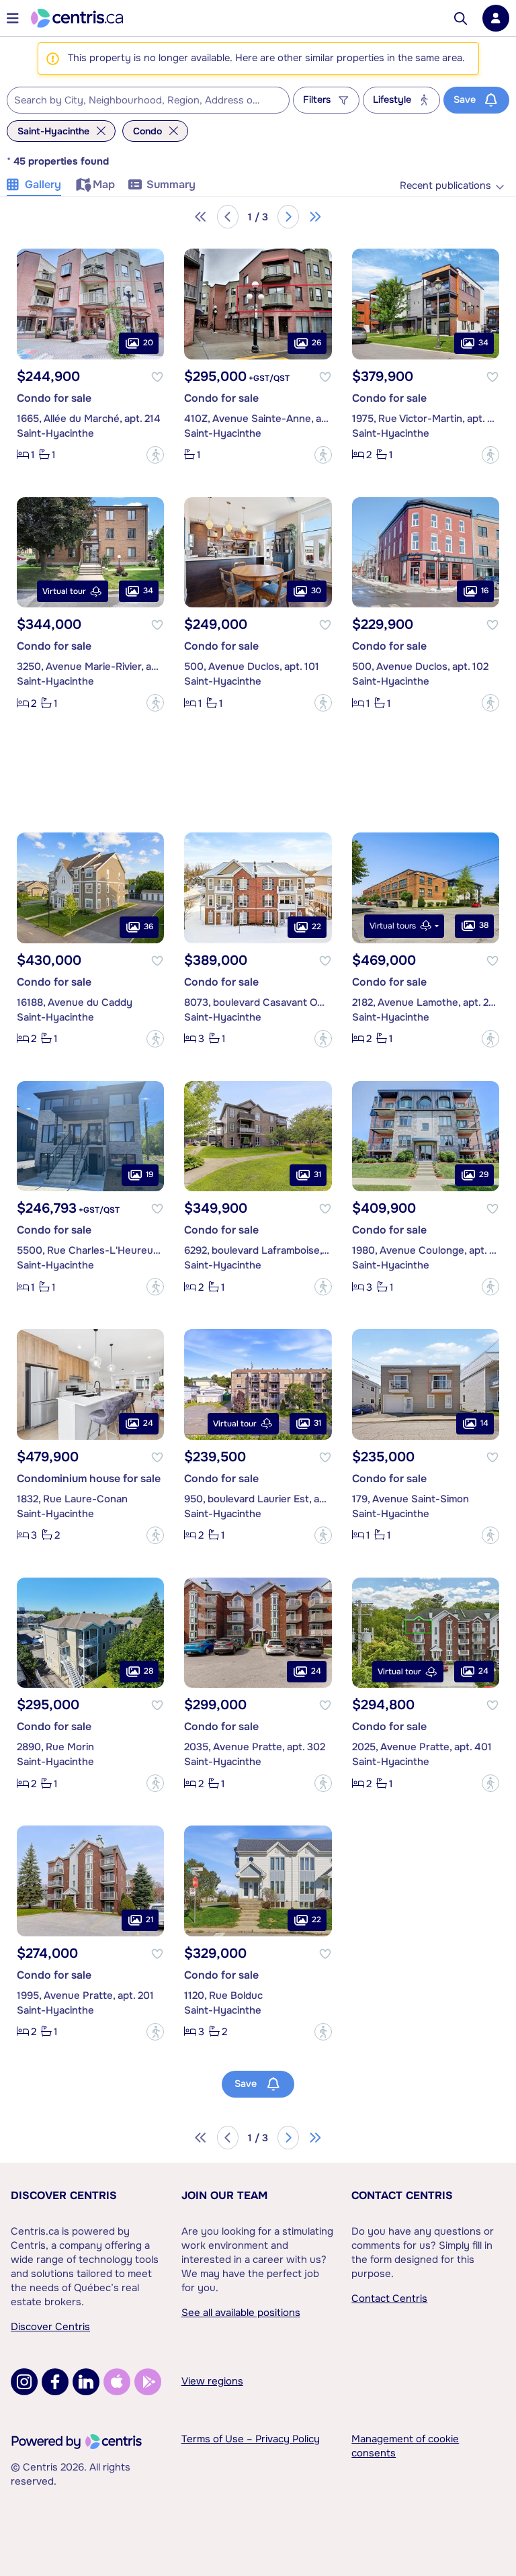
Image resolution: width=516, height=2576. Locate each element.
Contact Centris (402, 2195)
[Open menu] (13, 18)
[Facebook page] (55, 2382)
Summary (171, 184)
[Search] (461, 18)
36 (148, 927)
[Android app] (148, 2382)
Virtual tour (64, 591)
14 (484, 1423)
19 (149, 1174)
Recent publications (445, 186)
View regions (212, 2381)
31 (317, 1174)
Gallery (43, 184)
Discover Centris (64, 2195)
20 (148, 343)
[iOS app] (117, 2382)
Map (104, 184)
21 (149, 1920)
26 (316, 343)
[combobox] (148, 100)
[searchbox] (140, 101)
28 (148, 1671)
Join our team (224, 2195)
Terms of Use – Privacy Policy (251, 2439)
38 (484, 925)
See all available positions (241, 2313)
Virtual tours (393, 926)
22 (316, 927)
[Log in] (496, 18)
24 (148, 1423)
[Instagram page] (24, 2382)
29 (484, 1174)
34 (483, 343)
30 (316, 591)
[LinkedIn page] (86, 2382)
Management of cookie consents (405, 2446)
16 (485, 591)
